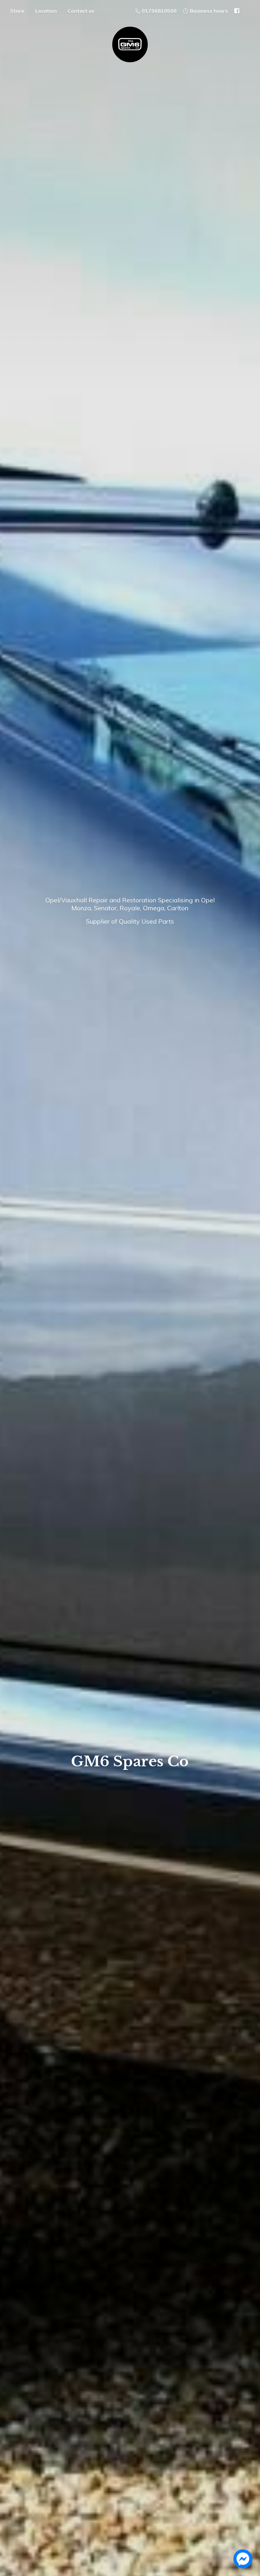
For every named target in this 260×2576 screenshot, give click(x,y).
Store (17, 11)
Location (46, 11)
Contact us (81, 11)
